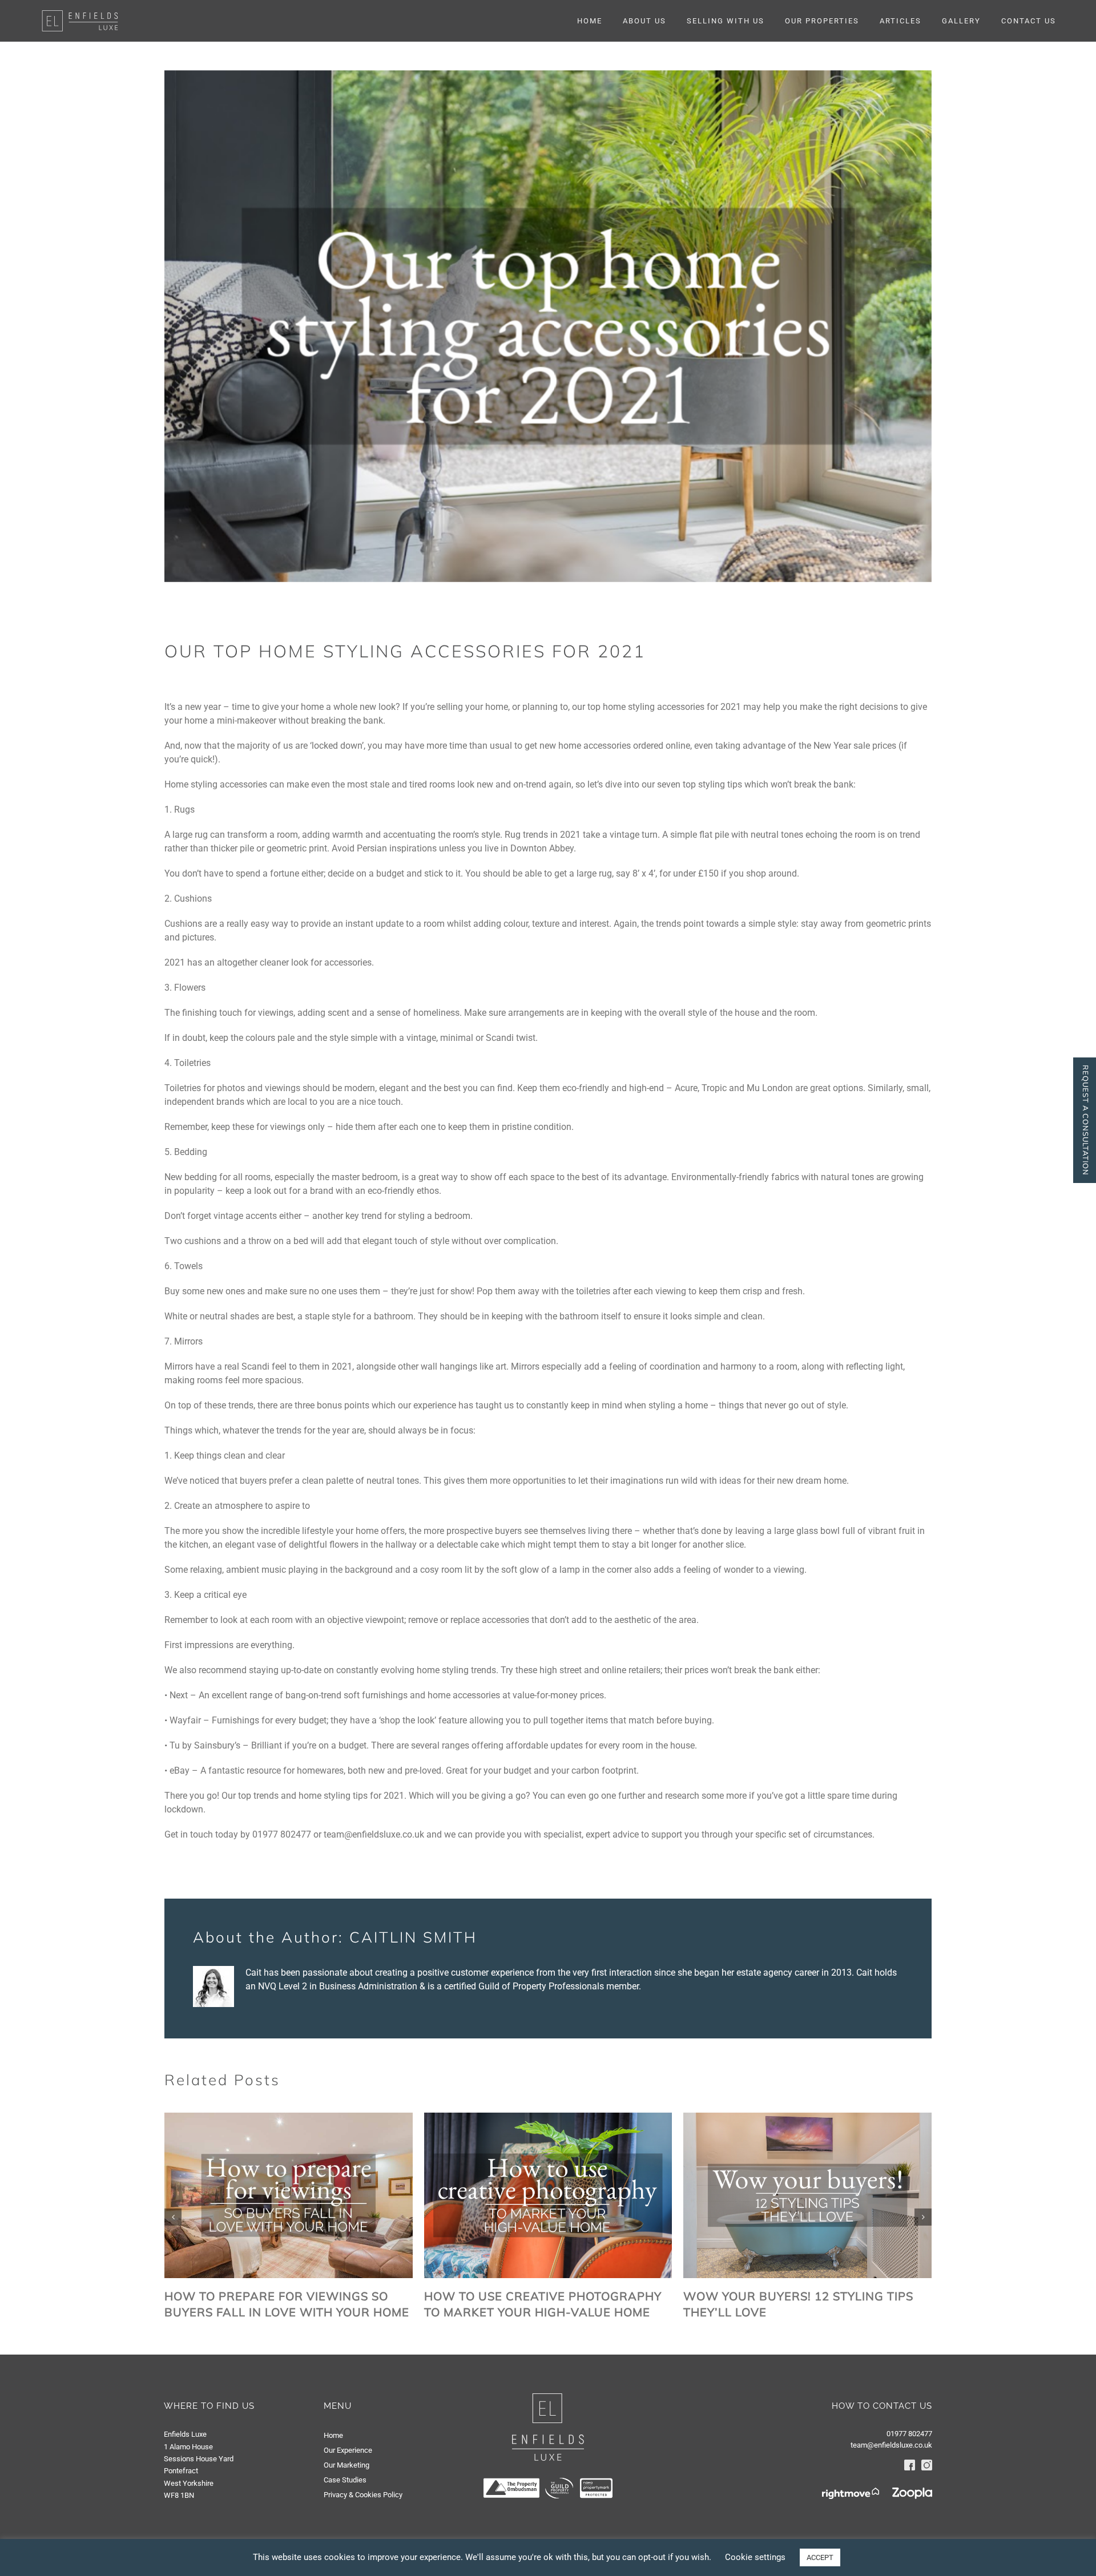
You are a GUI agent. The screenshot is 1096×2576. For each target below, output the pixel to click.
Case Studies (345, 2480)
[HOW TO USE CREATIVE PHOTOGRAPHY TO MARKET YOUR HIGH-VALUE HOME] (548, 2118)
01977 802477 (909, 2434)
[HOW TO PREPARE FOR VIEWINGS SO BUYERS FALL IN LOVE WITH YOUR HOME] (289, 2118)
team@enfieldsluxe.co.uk (891, 2445)
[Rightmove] (851, 2493)
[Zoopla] (906, 2493)
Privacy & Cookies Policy (363, 2495)
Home (333, 2435)
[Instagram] (924, 2465)
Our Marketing (346, 2465)
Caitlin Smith (413, 1937)
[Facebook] (910, 2465)
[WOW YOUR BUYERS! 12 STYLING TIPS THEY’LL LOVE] (807, 2118)
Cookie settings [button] (755, 2557)
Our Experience (348, 2450)
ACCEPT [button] (820, 2557)
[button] (173, 2217)
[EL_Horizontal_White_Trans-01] (80, 13)
